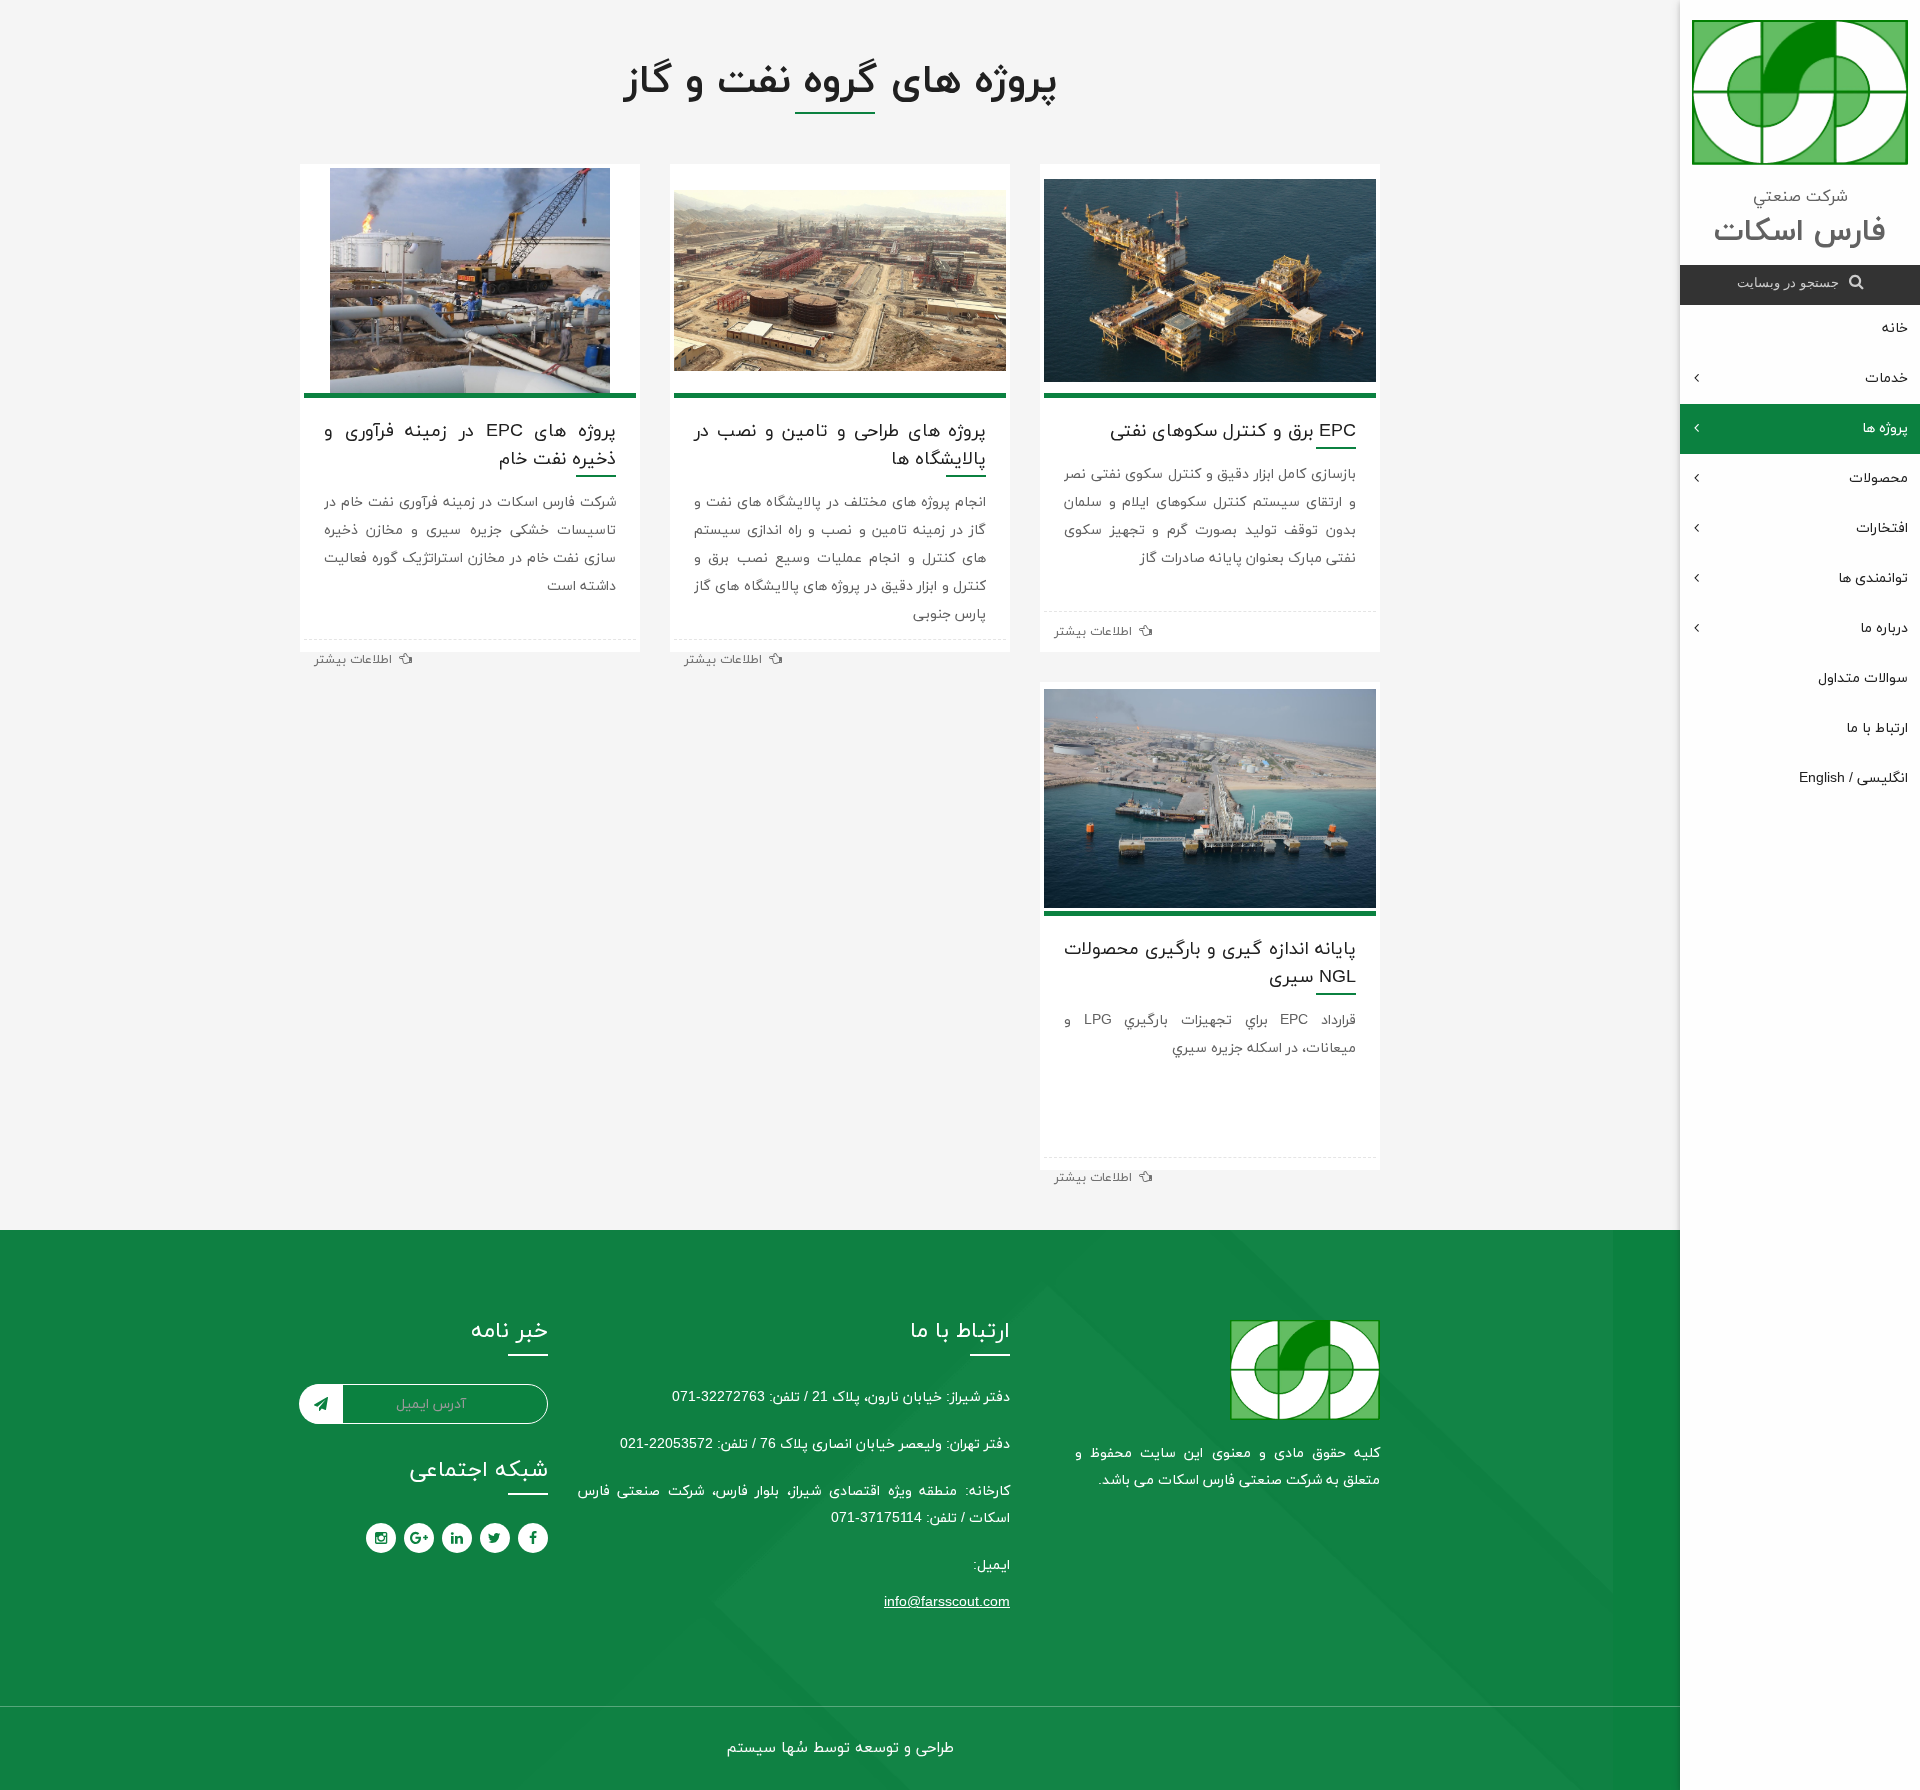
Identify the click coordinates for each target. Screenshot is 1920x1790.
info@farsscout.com (947, 1602)
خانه (1895, 328)
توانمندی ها (1873, 578)
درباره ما (1884, 628)
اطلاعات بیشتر (1095, 632)
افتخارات (1882, 528)
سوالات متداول (1863, 678)
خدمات (1886, 378)
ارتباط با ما (1877, 728)
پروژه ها (1885, 428)
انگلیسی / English (1853, 778)
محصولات (1878, 478)
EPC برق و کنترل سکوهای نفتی (1233, 431)
